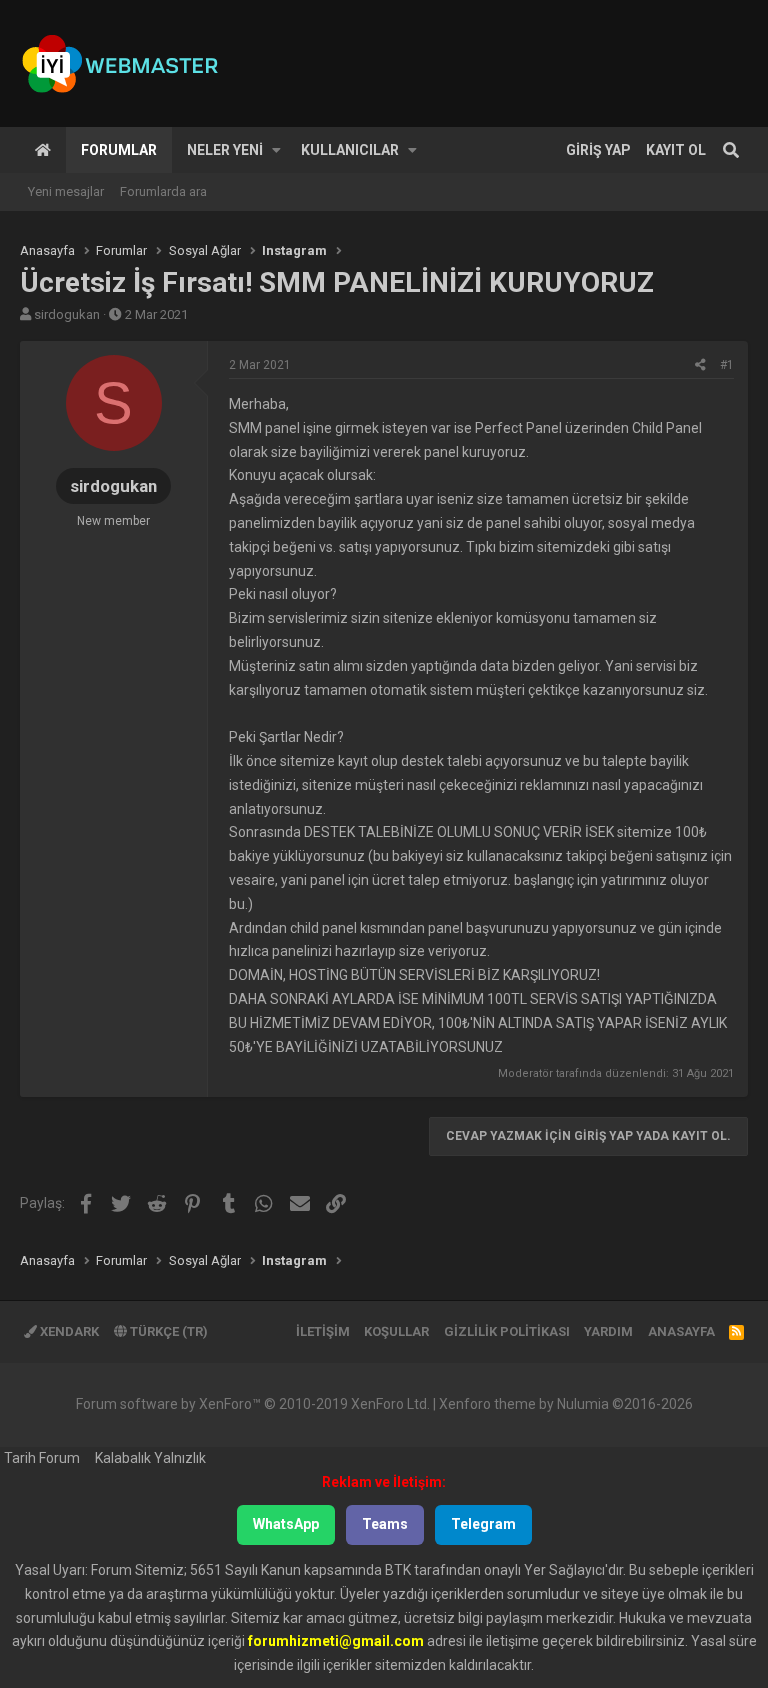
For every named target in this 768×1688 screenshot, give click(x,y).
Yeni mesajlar (66, 191)
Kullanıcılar (350, 150)
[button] (276, 150)
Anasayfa (43, 150)
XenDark (68, 1331)
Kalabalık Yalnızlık (150, 1458)
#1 (727, 365)
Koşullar (396, 1331)
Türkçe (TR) (167, 1331)
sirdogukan (67, 314)
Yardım (608, 1331)
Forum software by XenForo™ (253, 1404)
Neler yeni (225, 150)
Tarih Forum (42, 1458)
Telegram (483, 1524)
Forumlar (119, 150)
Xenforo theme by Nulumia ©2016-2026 (566, 1404)
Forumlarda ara (163, 191)
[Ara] (731, 150)
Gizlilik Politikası (507, 1331)
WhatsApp (286, 1524)
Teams (385, 1524)
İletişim (323, 1331)
